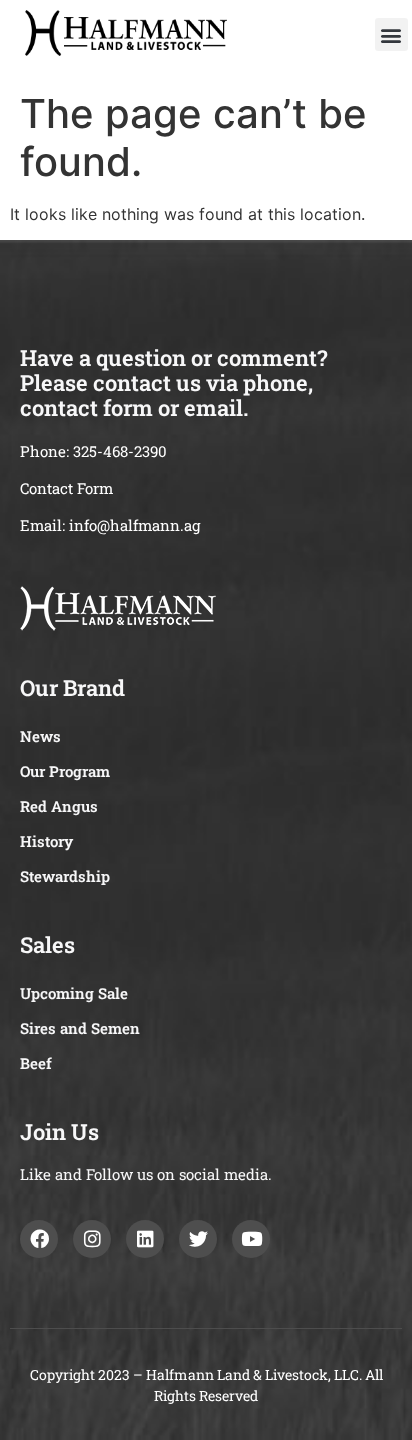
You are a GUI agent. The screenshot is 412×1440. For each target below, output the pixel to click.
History (46, 841)
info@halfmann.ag (134, 525)
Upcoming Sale (74, 993)
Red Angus (59, 806)
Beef (36, 1063)
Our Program (65, 771)
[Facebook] (39, 1239)
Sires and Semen (80, 1028)
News (40, 736)
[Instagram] (92, 1239)
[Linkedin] (145, 1239)
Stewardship (65, 876)
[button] (391, 34)
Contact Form (66, 488)
